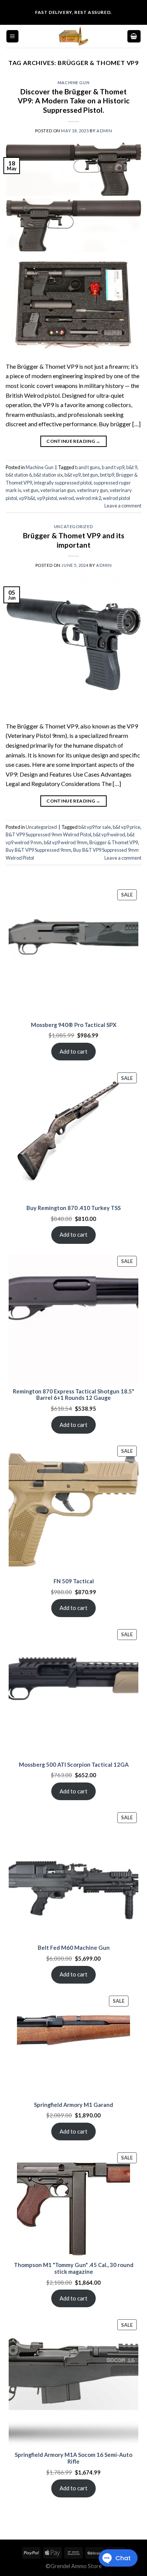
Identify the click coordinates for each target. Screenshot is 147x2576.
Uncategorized (73, 526)
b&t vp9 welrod (109, 834)
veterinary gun (92, 490)
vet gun (31, 490)
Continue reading (73, 441)
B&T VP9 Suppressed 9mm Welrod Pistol (48, 834)
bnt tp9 (107, 475)
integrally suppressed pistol (63, 483)
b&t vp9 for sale (95, 827)
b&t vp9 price (126, 827)
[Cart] (134, 36)
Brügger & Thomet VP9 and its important (74, 540)
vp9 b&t (27, 498)
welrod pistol (116, 498)
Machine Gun (73, 83)
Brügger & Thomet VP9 (114, 842)
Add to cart (73, 1051)
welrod (66, 498)
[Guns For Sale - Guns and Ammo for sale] (73, 36)
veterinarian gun (58, 490)
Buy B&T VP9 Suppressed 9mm (38, 850)
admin (104, 131)
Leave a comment (123, 506)
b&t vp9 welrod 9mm (66, 842)
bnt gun (90, 475)
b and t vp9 (113, 467)
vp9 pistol (47, 498)
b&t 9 (132, 467)
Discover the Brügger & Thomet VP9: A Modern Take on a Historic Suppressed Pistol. (74, 101)
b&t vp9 (73, 475)
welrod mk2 (88, 498)
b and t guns (87, 467)
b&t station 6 (19, 475)
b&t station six (48, 475)
